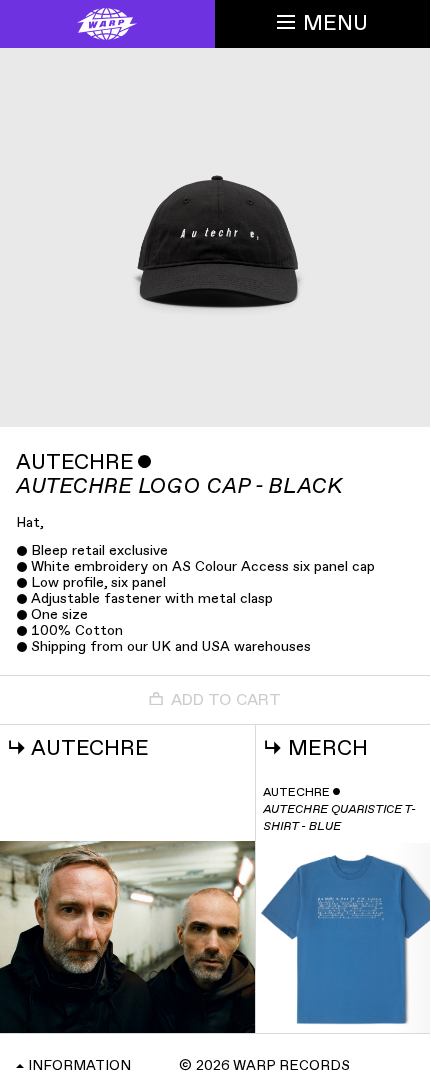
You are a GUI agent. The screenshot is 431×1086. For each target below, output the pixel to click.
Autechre (75, 462)
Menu (335, 23)
